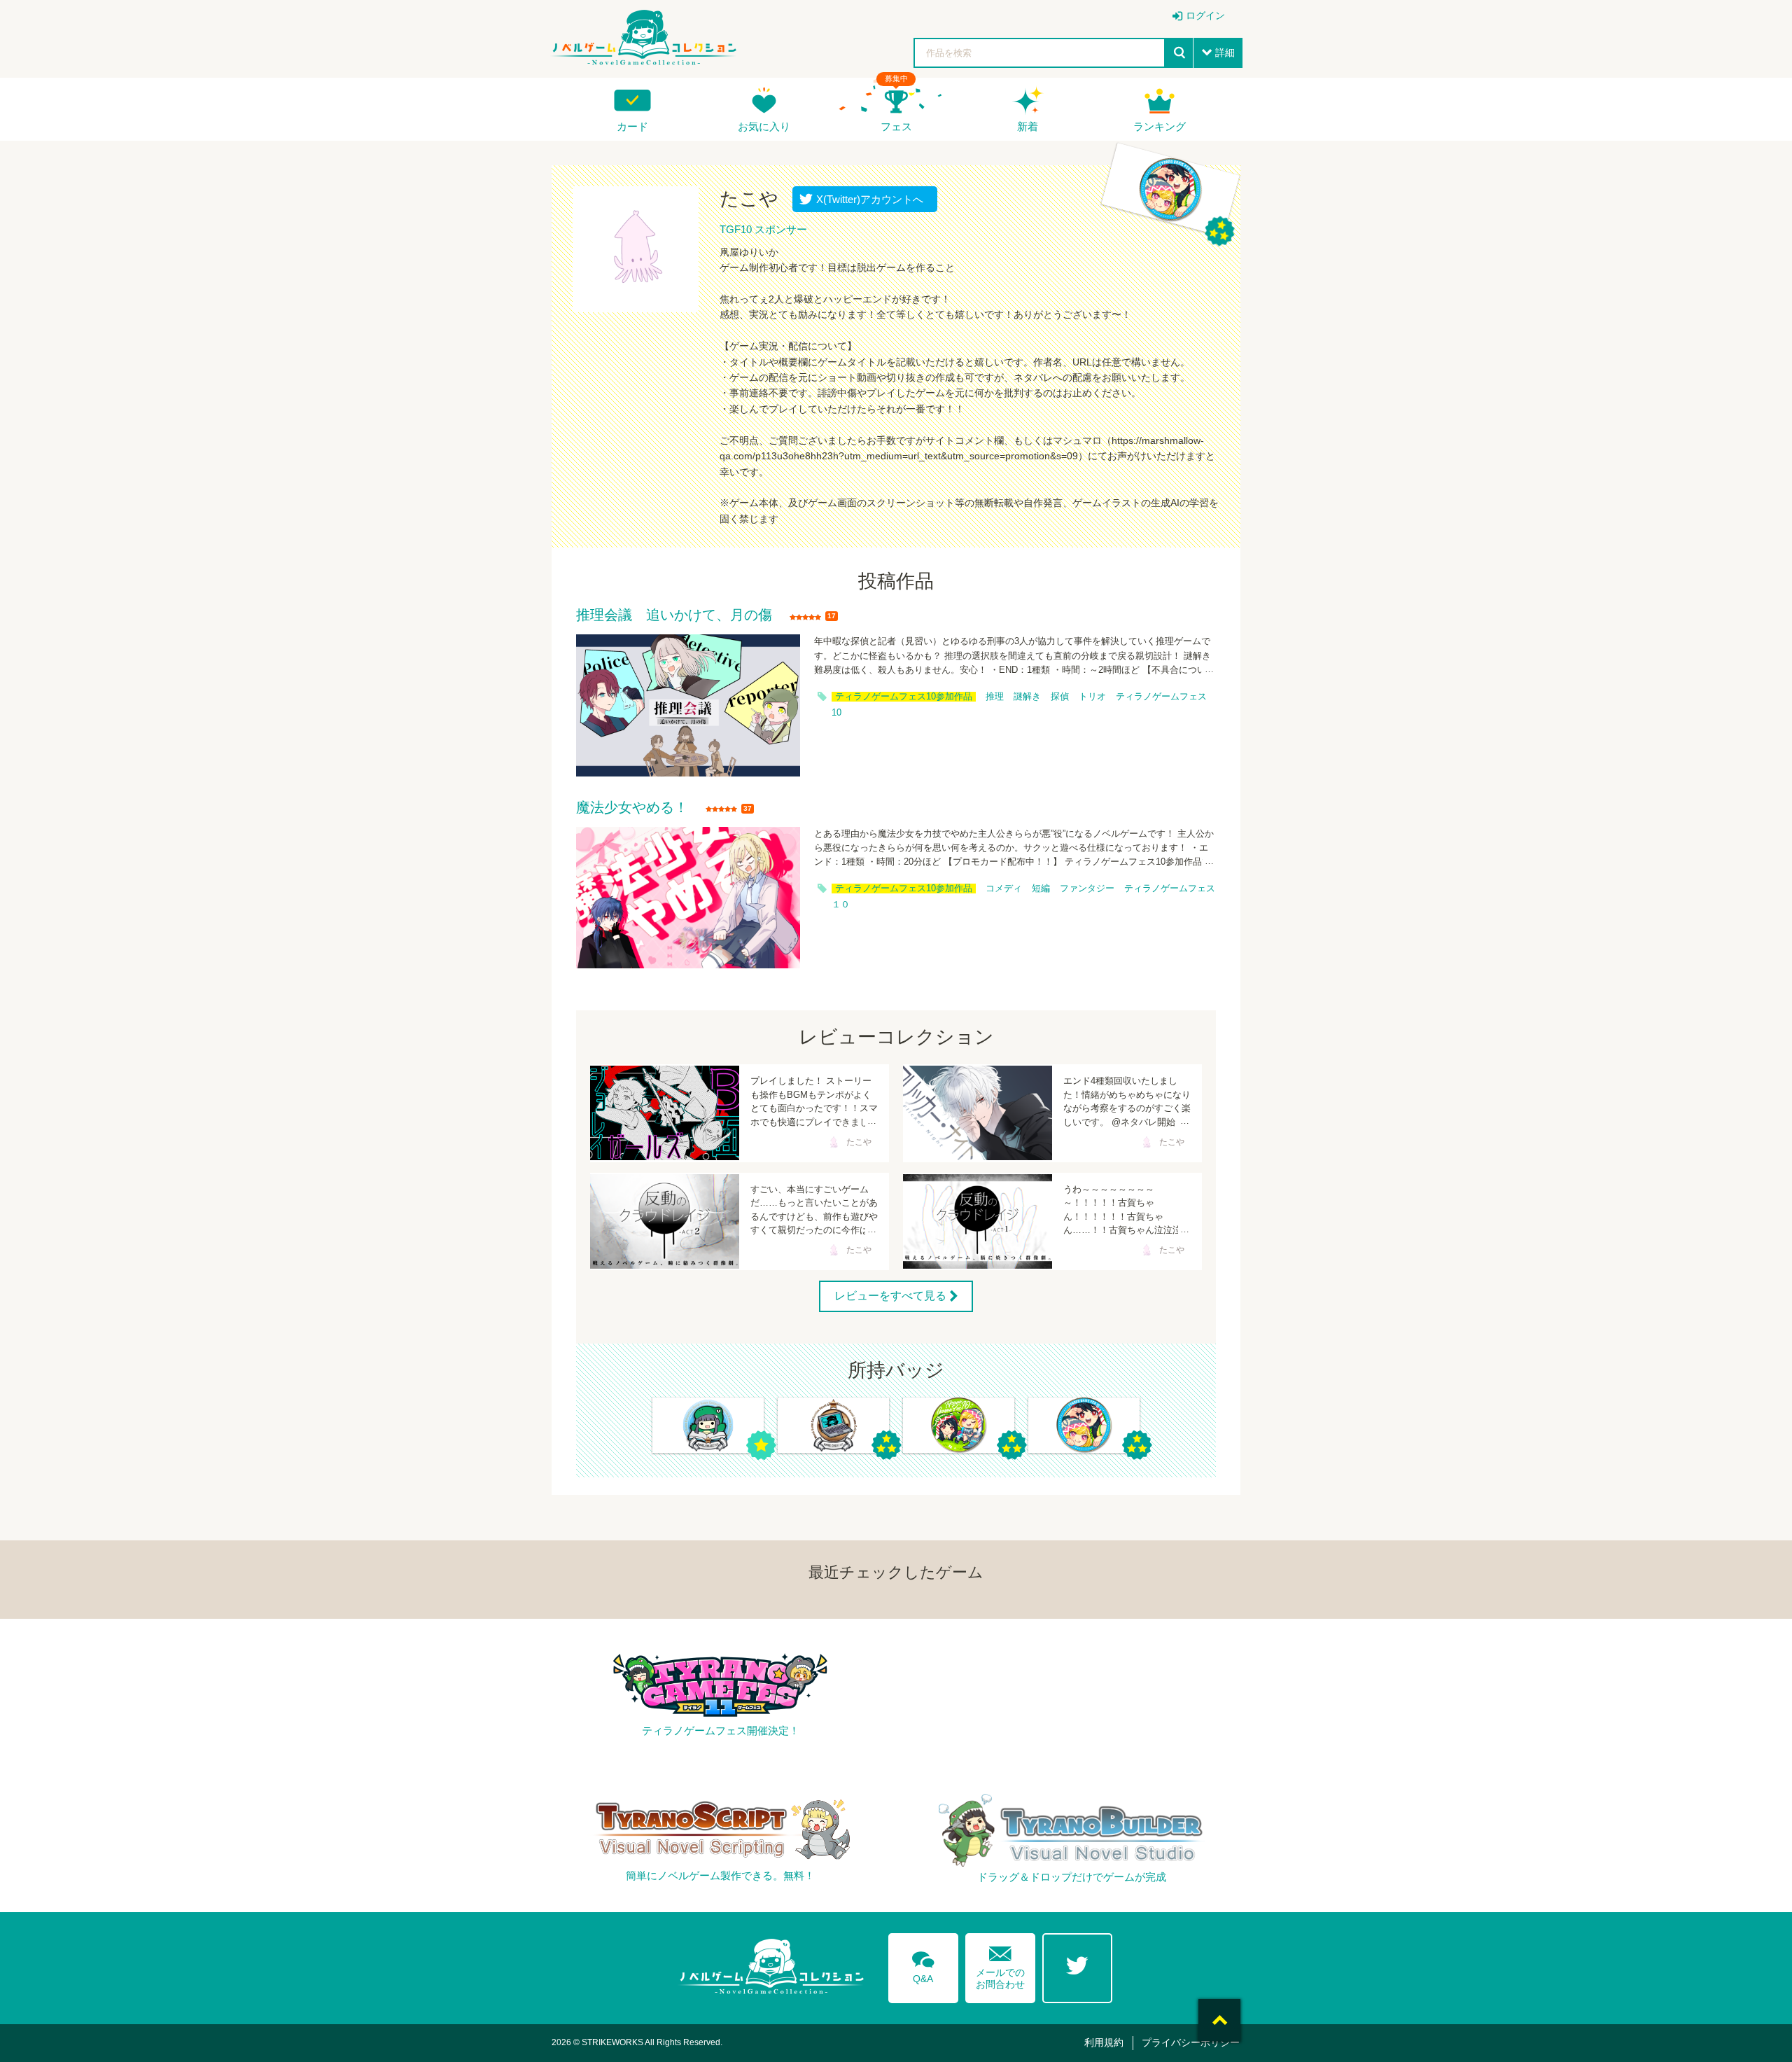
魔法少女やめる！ (632, 808)
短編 (1041, 889)
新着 (1028, 126)
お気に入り (764, 126)
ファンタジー (1087, 889)
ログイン (1205, 15)
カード (632, 126)
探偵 (1060, 697)
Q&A (923, 1965)
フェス (896, 126)
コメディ (1004, 889)
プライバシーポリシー (1191, 2042)
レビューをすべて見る (890, 1295)
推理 (995, 697)
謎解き (1027, 697)
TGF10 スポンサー (763, 229)
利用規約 (1104, 2042)
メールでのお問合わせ (1000, 1964)
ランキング (1160, 126)
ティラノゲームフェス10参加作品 (904, 697)
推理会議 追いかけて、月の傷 (674, 615)
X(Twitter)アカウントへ (867, 199)
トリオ (1092, 697)
